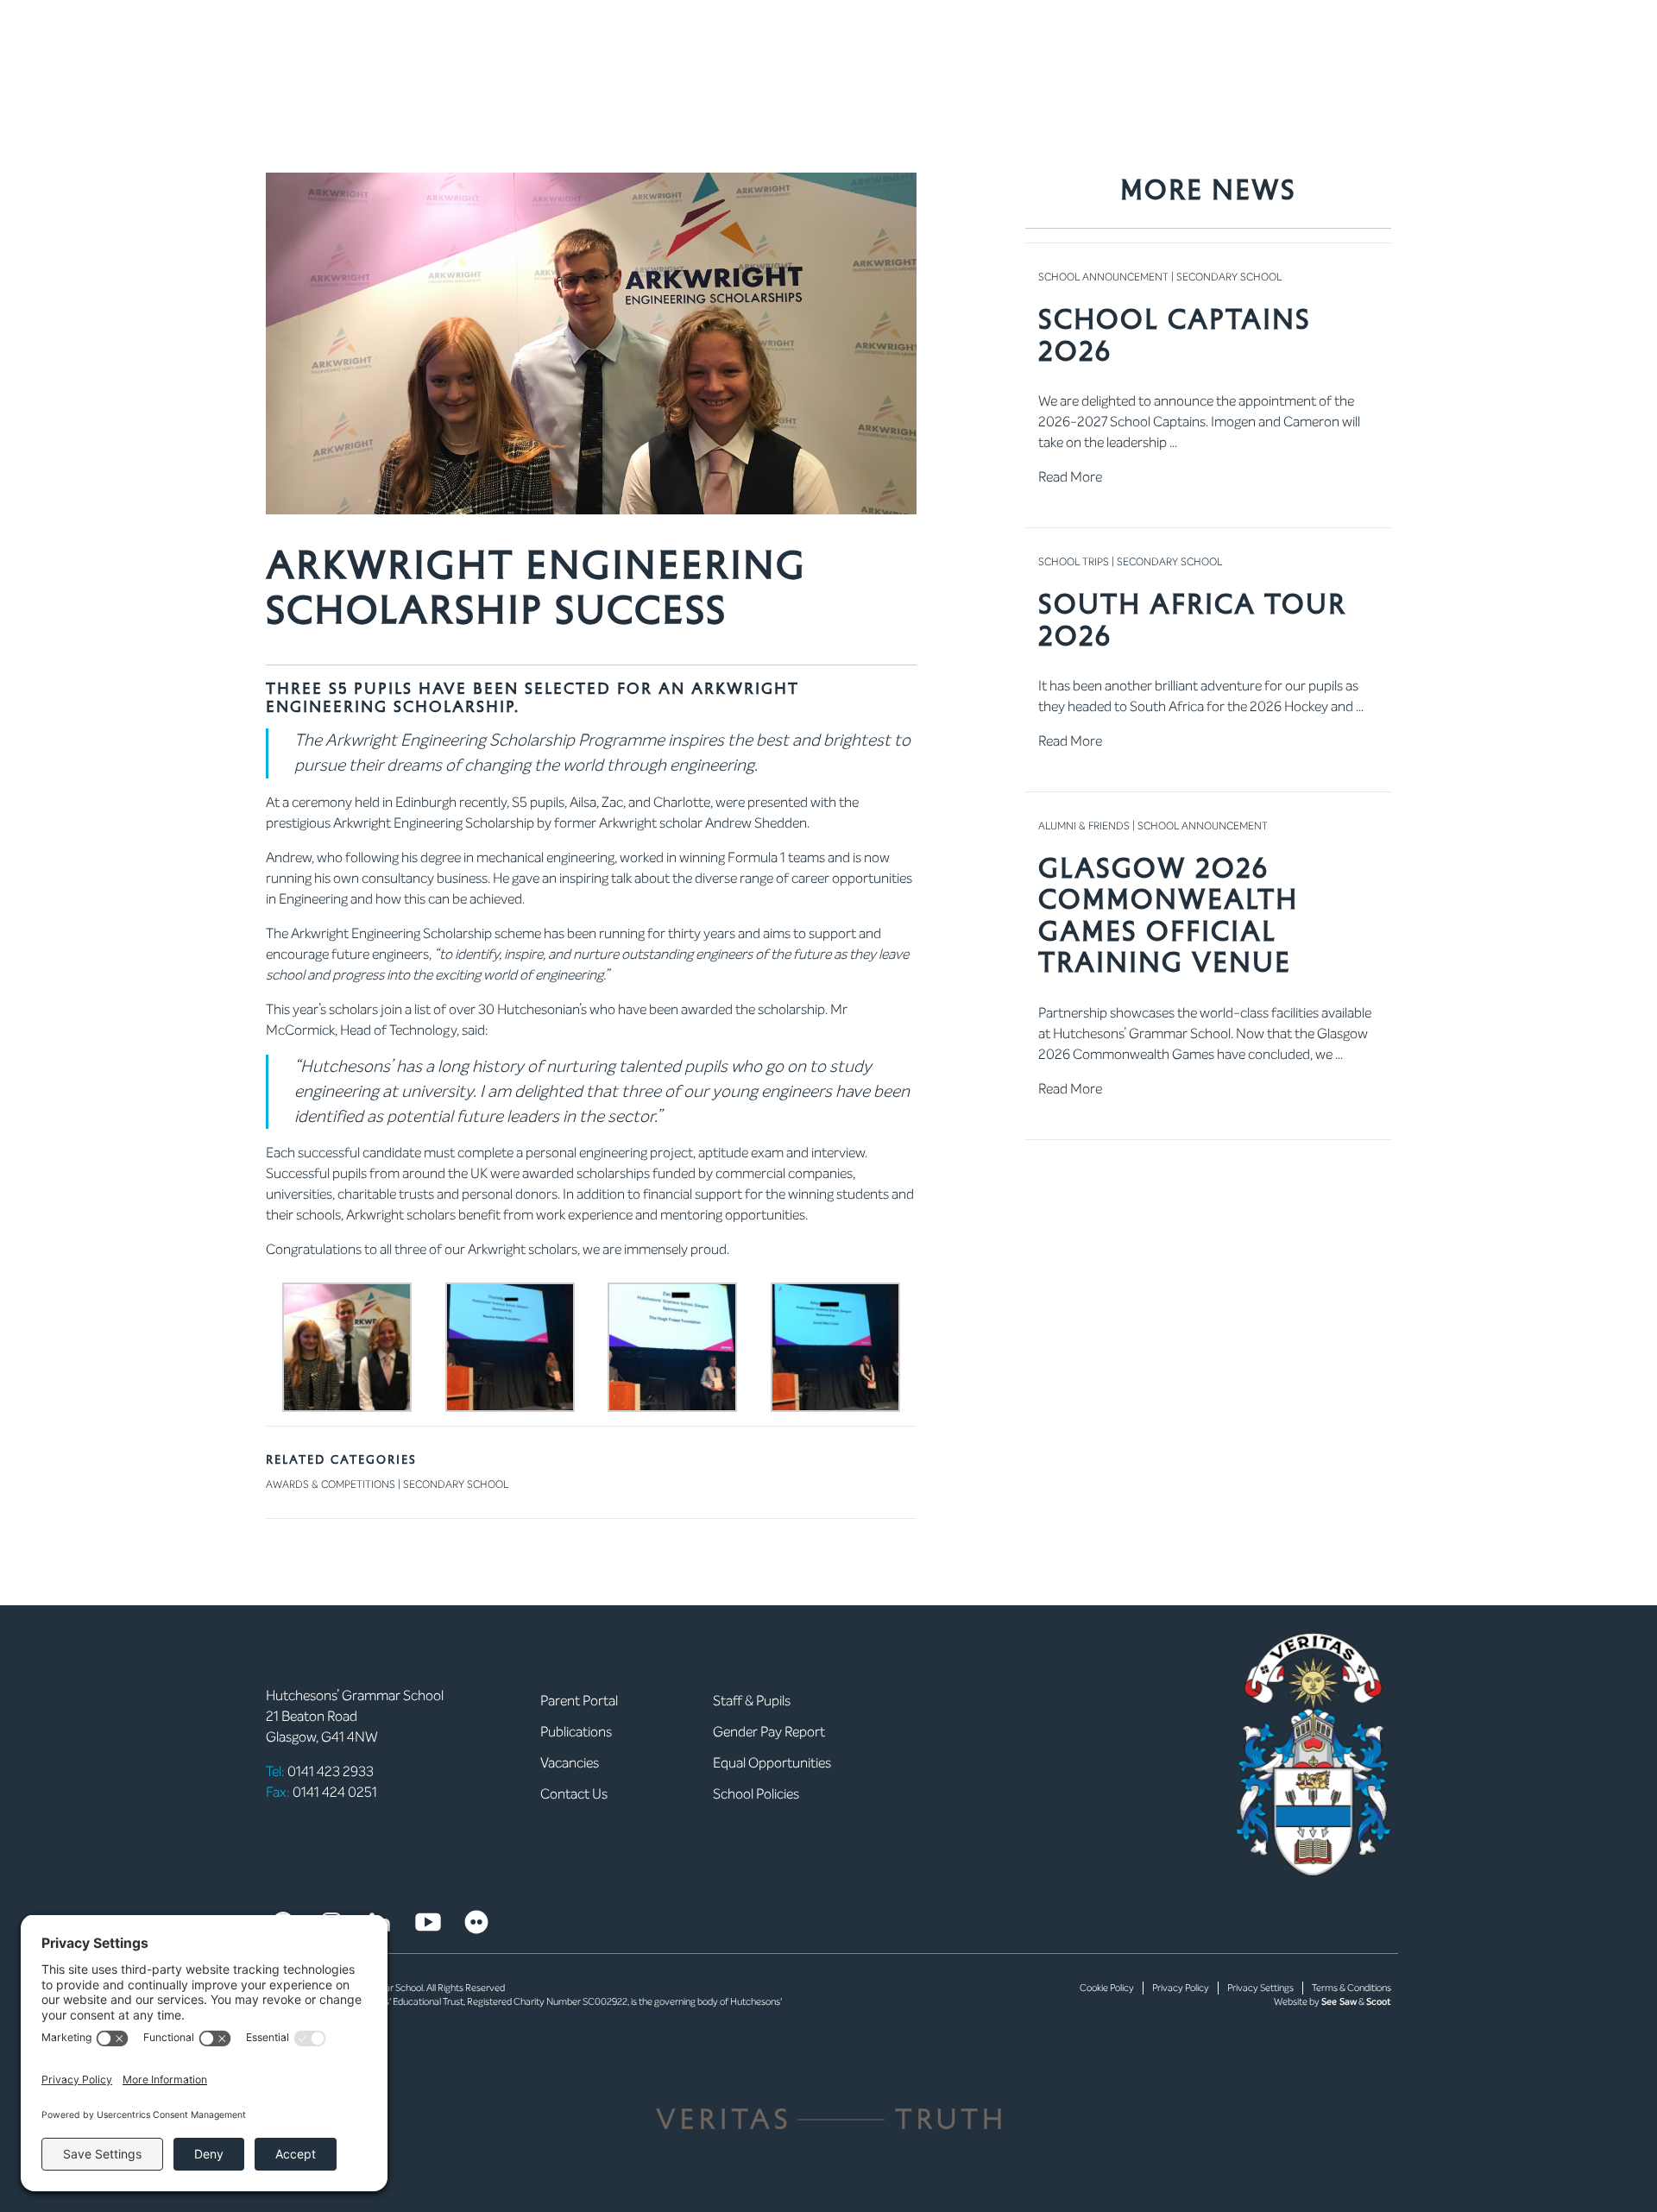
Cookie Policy (1107, 1988)
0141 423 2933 (320, 1771)
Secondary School (456, 1484)
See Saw (1339, 2002)
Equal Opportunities (772, 1763)
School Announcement (1103, 277)
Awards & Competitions (331, 1484)
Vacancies (570, 1763)
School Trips (1074, 562)
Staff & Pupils (752, 1701)
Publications (576, 1732)
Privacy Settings (1260, 1988)
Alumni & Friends (1084, 826)
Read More (1070, 477)
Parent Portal (579, 1701)
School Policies (756, 1794)
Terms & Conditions (1351, 1988)
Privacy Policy (1181, 1988)
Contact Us (574, 1794)
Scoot (1379, 2002)
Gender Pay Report (769, 1732)
